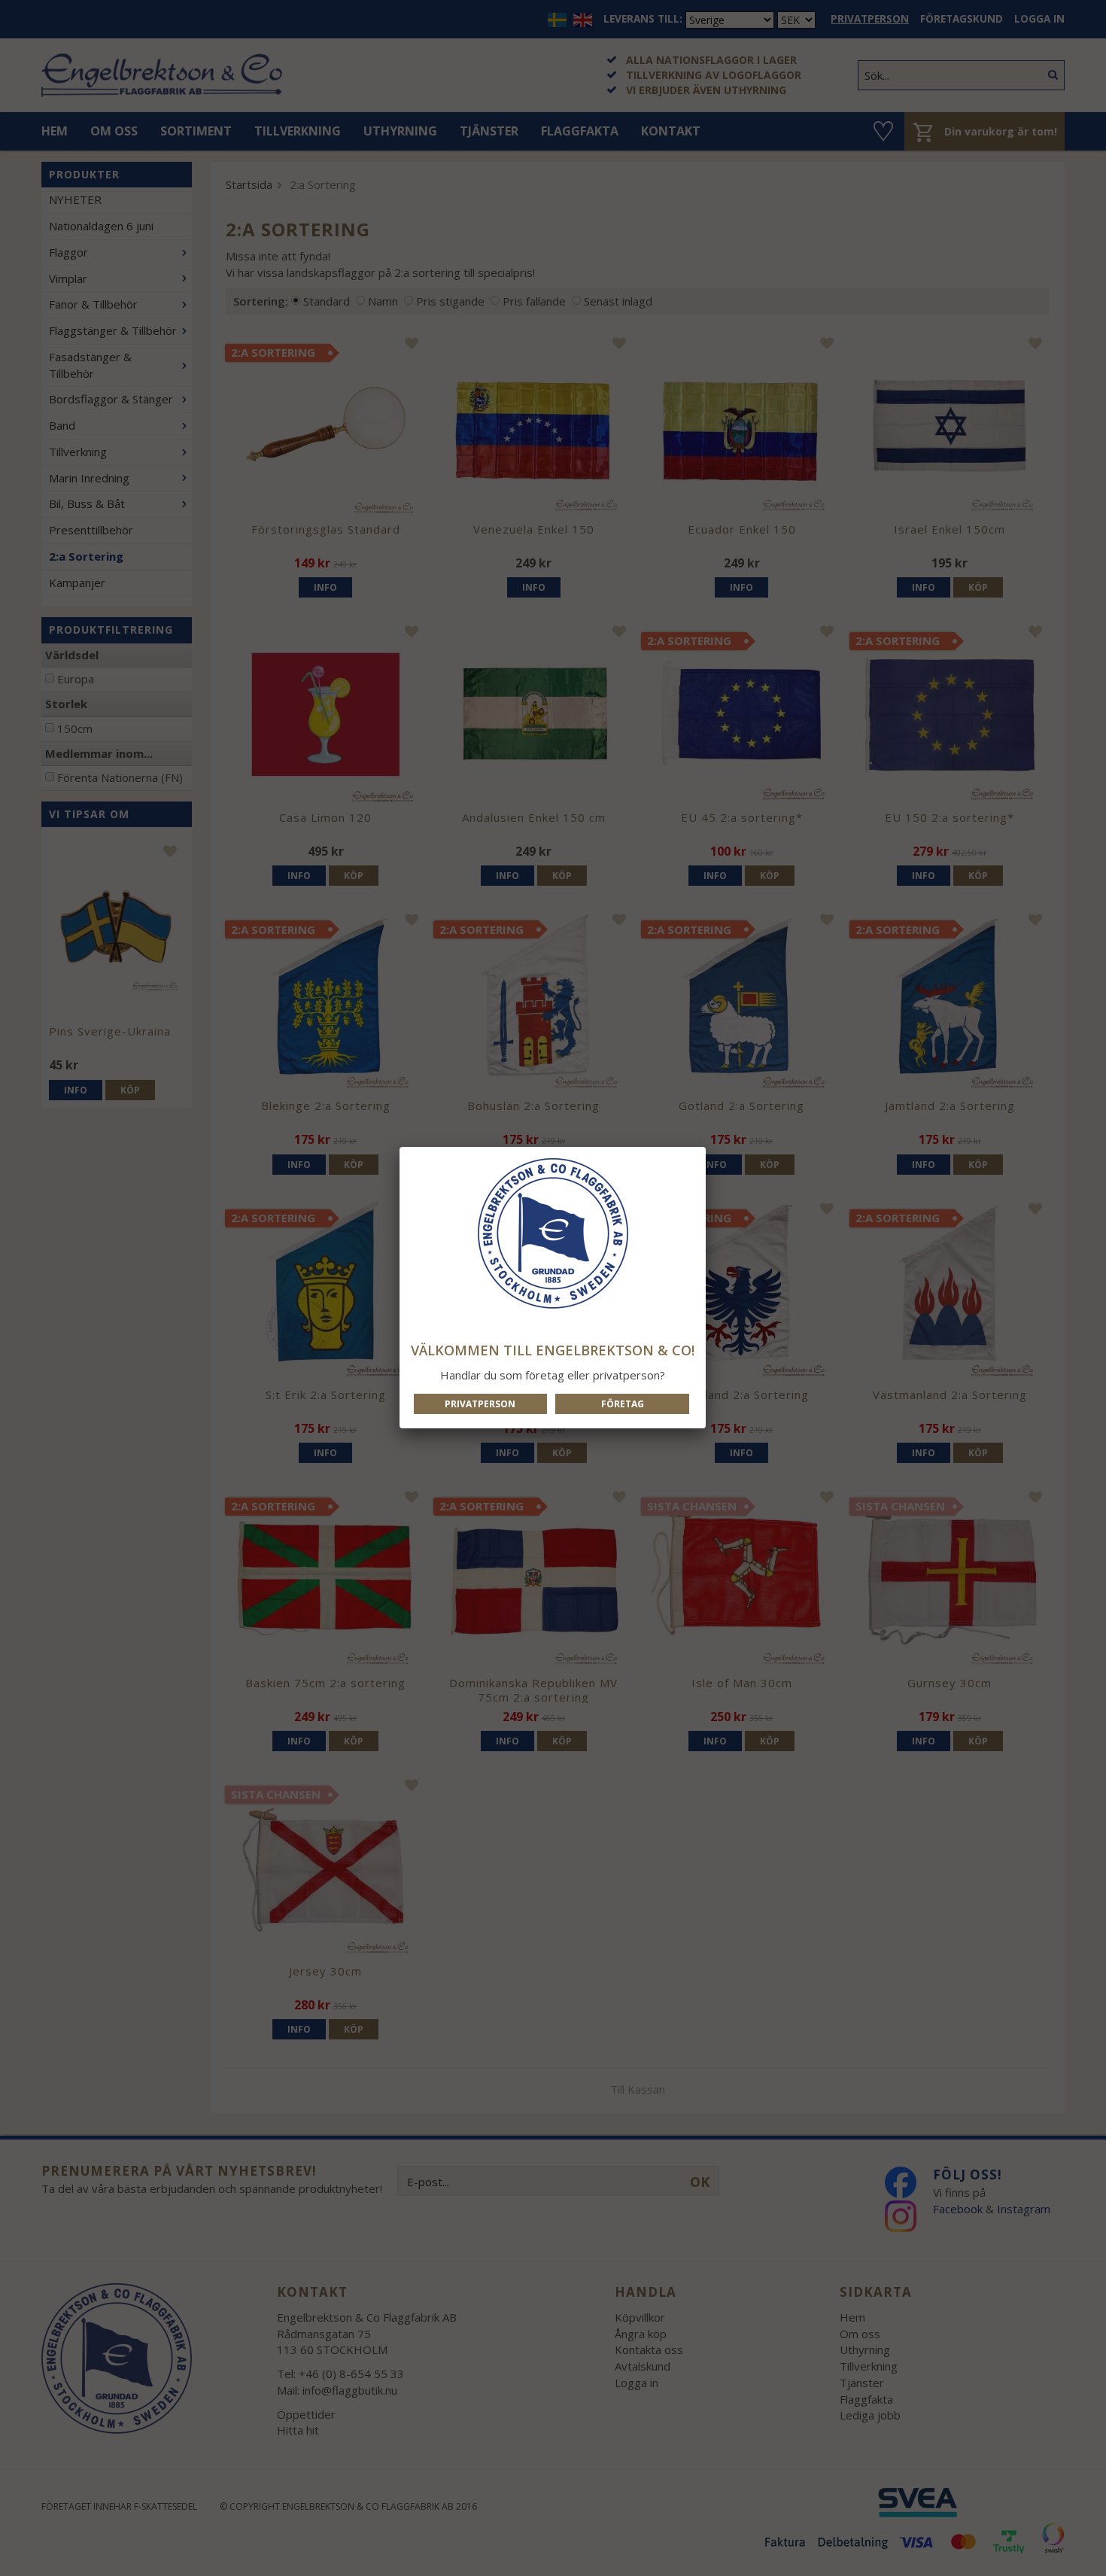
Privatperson (480, 1404)
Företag (623, 1404)
